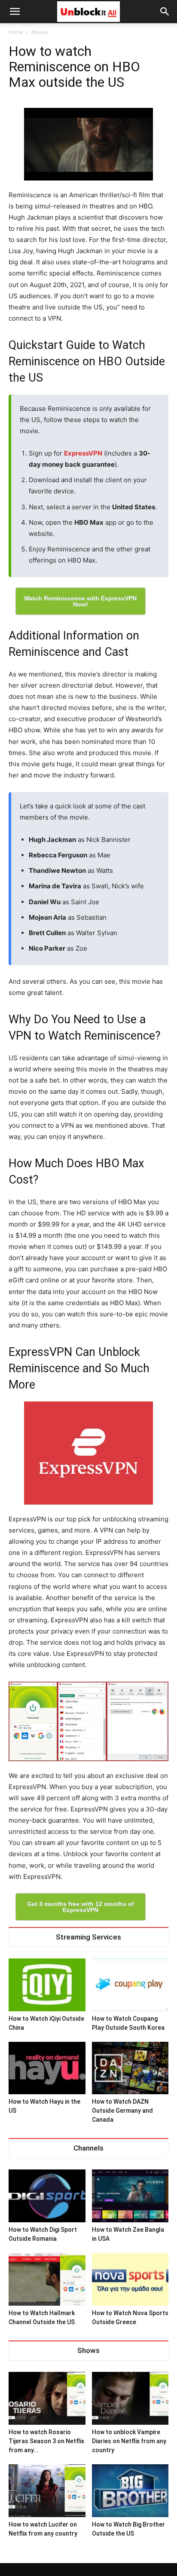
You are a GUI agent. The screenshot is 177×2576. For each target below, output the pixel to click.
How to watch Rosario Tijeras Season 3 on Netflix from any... (46, 2441)
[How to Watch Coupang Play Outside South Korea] (130, 1985)
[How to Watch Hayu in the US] (47, 2068)
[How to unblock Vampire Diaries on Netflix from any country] (130, 2398)
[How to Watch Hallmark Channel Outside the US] (47, 2279)
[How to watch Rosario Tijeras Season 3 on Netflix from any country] (47, 2398)
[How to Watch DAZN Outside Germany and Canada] (130, 2068)
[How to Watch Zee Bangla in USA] (130, 2196)
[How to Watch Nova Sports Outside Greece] (130, 2279)
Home (16, 32)
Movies (40, 32)
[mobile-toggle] (15, 12)
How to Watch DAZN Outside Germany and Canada (122, 2111)
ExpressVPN (83, 453)
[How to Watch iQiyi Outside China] (47, 1985)
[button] (165, 12)
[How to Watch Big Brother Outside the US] (130, 2491)
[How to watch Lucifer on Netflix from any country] (47, 2491)
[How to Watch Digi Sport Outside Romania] (47, 2196)
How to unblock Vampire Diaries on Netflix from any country (129, 2441)
